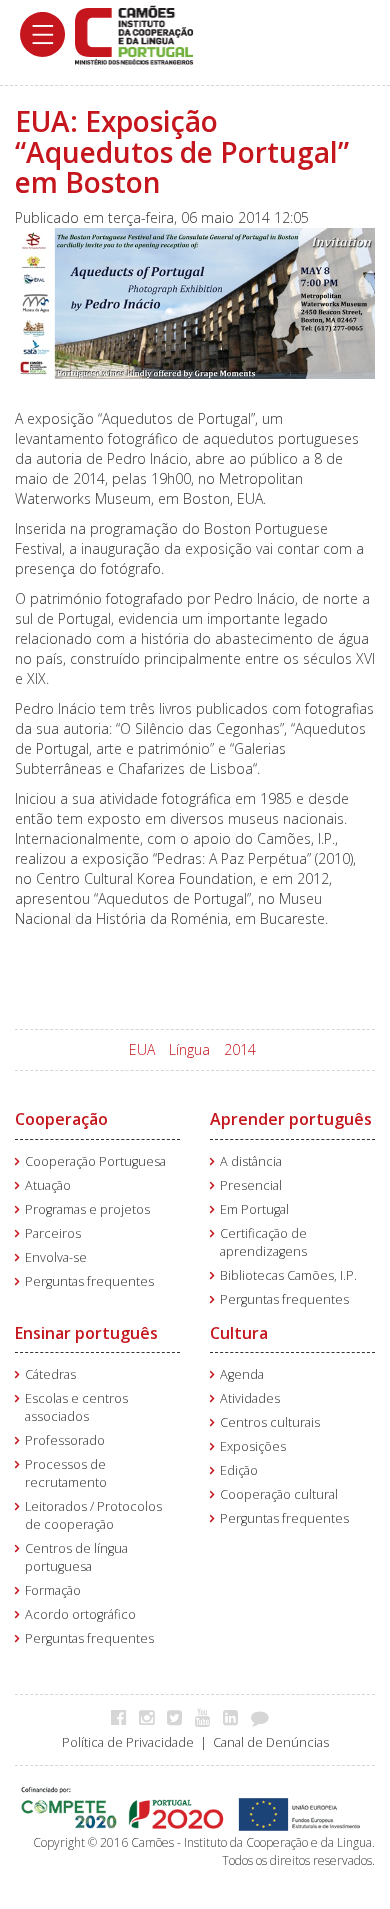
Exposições (253, 1446)
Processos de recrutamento (66, 1473)
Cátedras (50, 1374)
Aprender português (291, 1119)
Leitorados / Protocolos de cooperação (93, 1515)
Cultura (239, 1333)
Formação (53, 1590)
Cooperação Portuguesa (95, 1161)
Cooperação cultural (279, 1494)
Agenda (242, 1374)
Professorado (65, 1440)
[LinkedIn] (235, 1717)
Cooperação (61, 1119)
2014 (240, 1049)
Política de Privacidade (128, 1742)
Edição (239, 1470)
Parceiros (53, 1233)
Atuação (48, 1185)
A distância (251, 1161)
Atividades (250, 1398)
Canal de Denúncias (271, 1742)
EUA (142, 1049)
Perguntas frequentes (89, 1281)
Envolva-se (56, 1257)
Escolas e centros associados (76, 1407)
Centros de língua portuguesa (76, 1557)
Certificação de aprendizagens (263, 1242)
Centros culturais (270, 1422)
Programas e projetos (87, 1209)
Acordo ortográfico (80, 1614)
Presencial (251, 1185)
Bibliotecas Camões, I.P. (288, 1275)
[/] (134, 33)
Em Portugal (254, 1209)
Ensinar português (86, 1333)
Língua (189, 1049)
